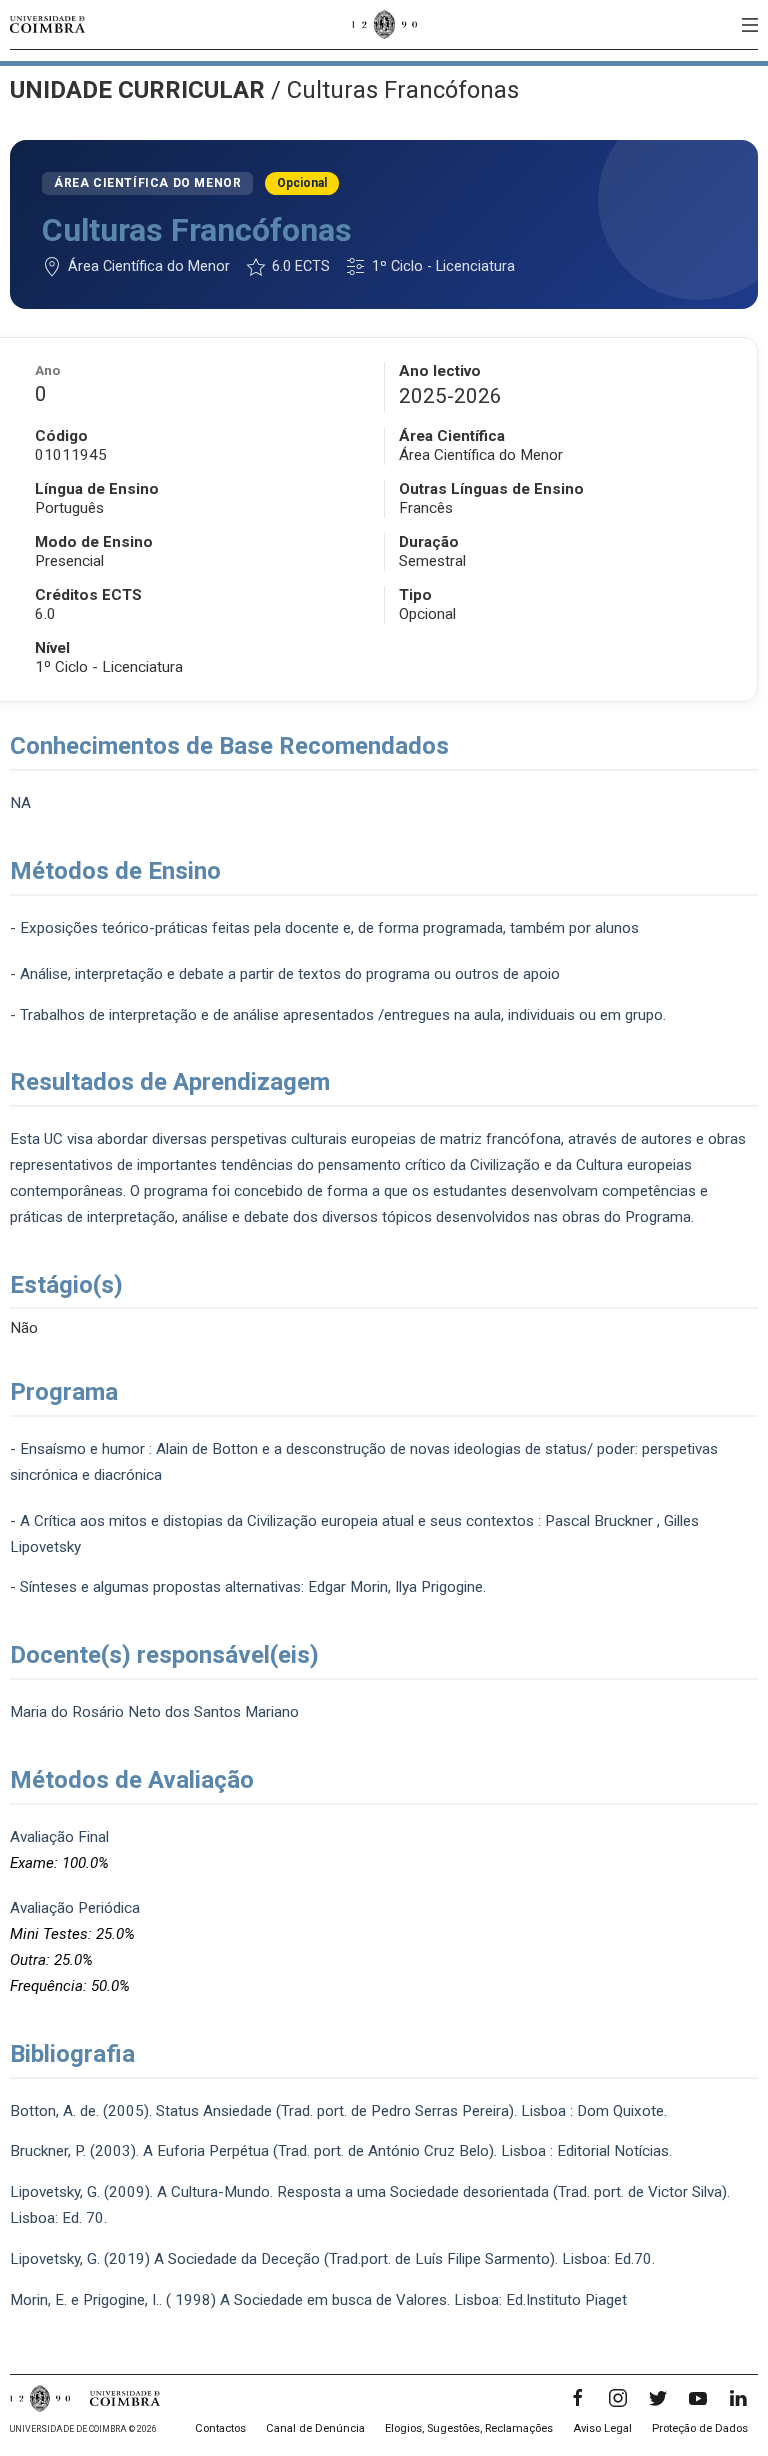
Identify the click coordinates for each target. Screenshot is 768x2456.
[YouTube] (698, 2398)
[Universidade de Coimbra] (47, 24)
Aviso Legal (602, 2428)
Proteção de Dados (700, 2428)
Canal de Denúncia (315, 2428)
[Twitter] (658, 2398)
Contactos (220, 2428)
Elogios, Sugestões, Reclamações (469, 2428)
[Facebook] (578, 2398)
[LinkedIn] (738, 2398)
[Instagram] (618, 2398)
